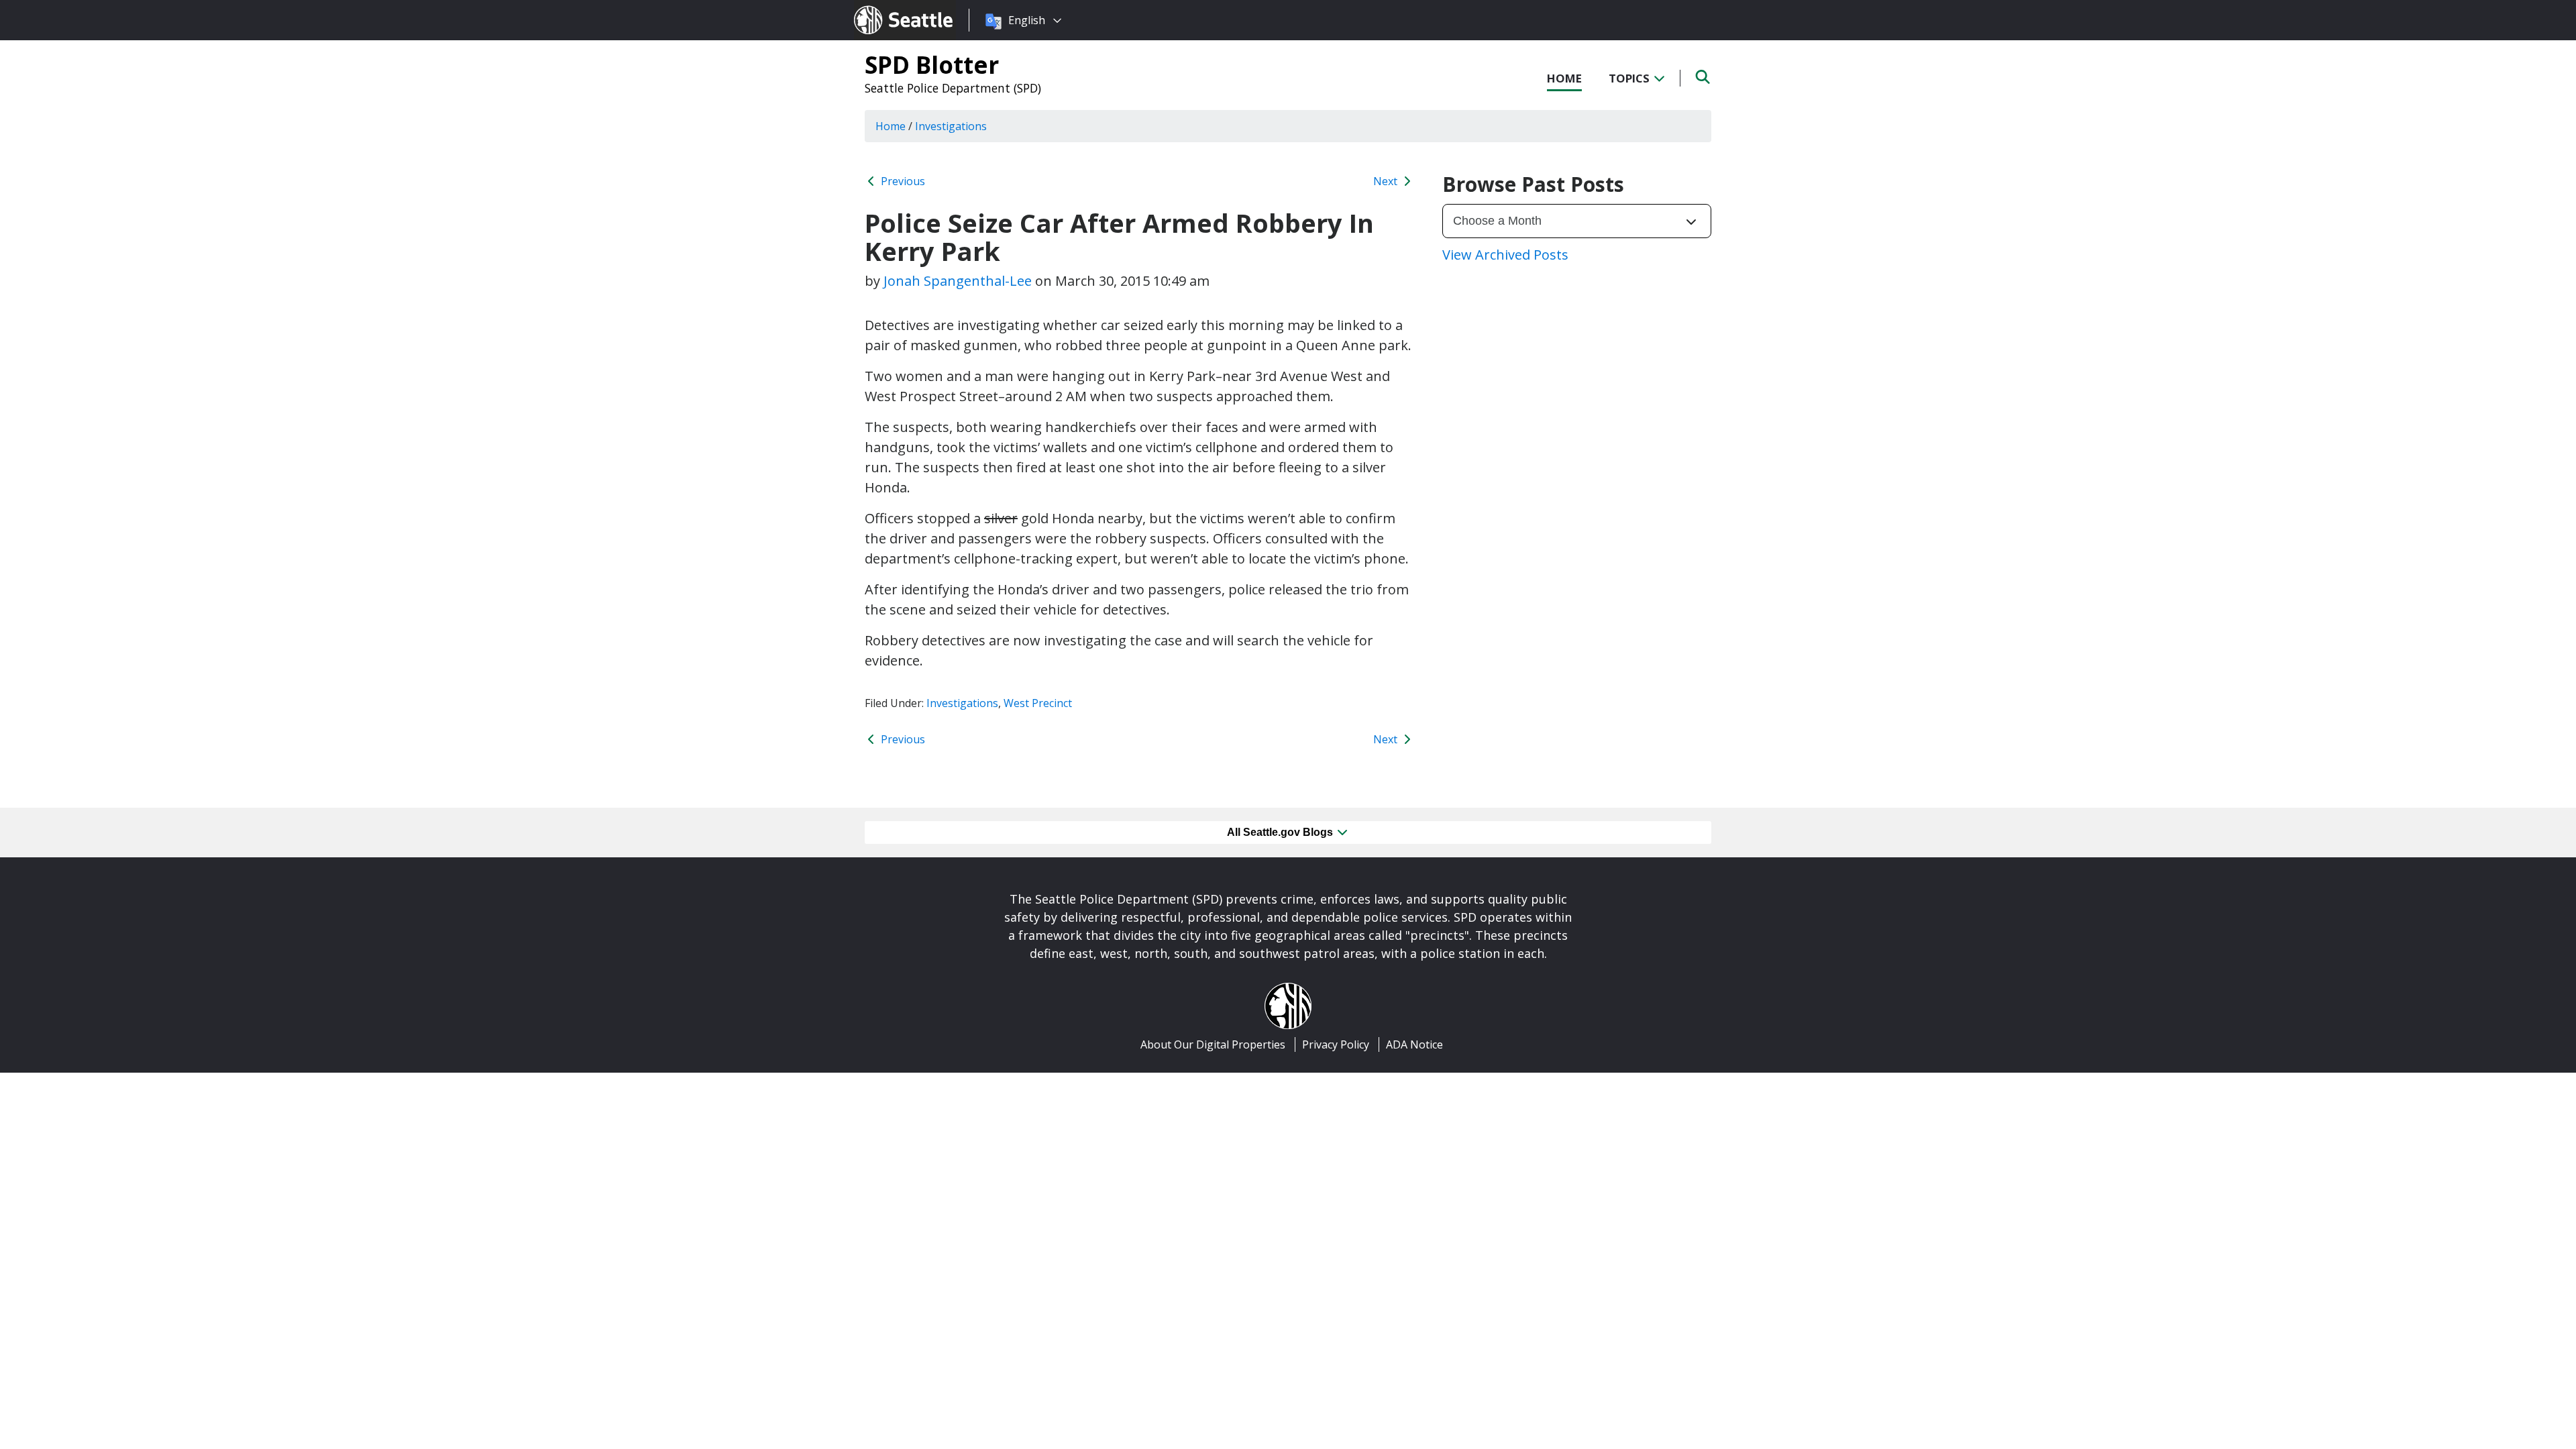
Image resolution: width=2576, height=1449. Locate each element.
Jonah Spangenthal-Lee (958, 281)
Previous (902, 181)
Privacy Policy (1336, 1044)
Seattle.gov (882, 7)
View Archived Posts (1505, 255)
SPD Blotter (932, 64)
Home (1564, 78)
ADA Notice (1414, 1044)
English (1027, 20)
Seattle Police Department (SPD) (953, 88)
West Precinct (1038, 703)
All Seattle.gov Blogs (1281, 832)
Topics (1630, 78)
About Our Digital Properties (1213, 1044)
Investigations (962, 703)
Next (1387, 181)
